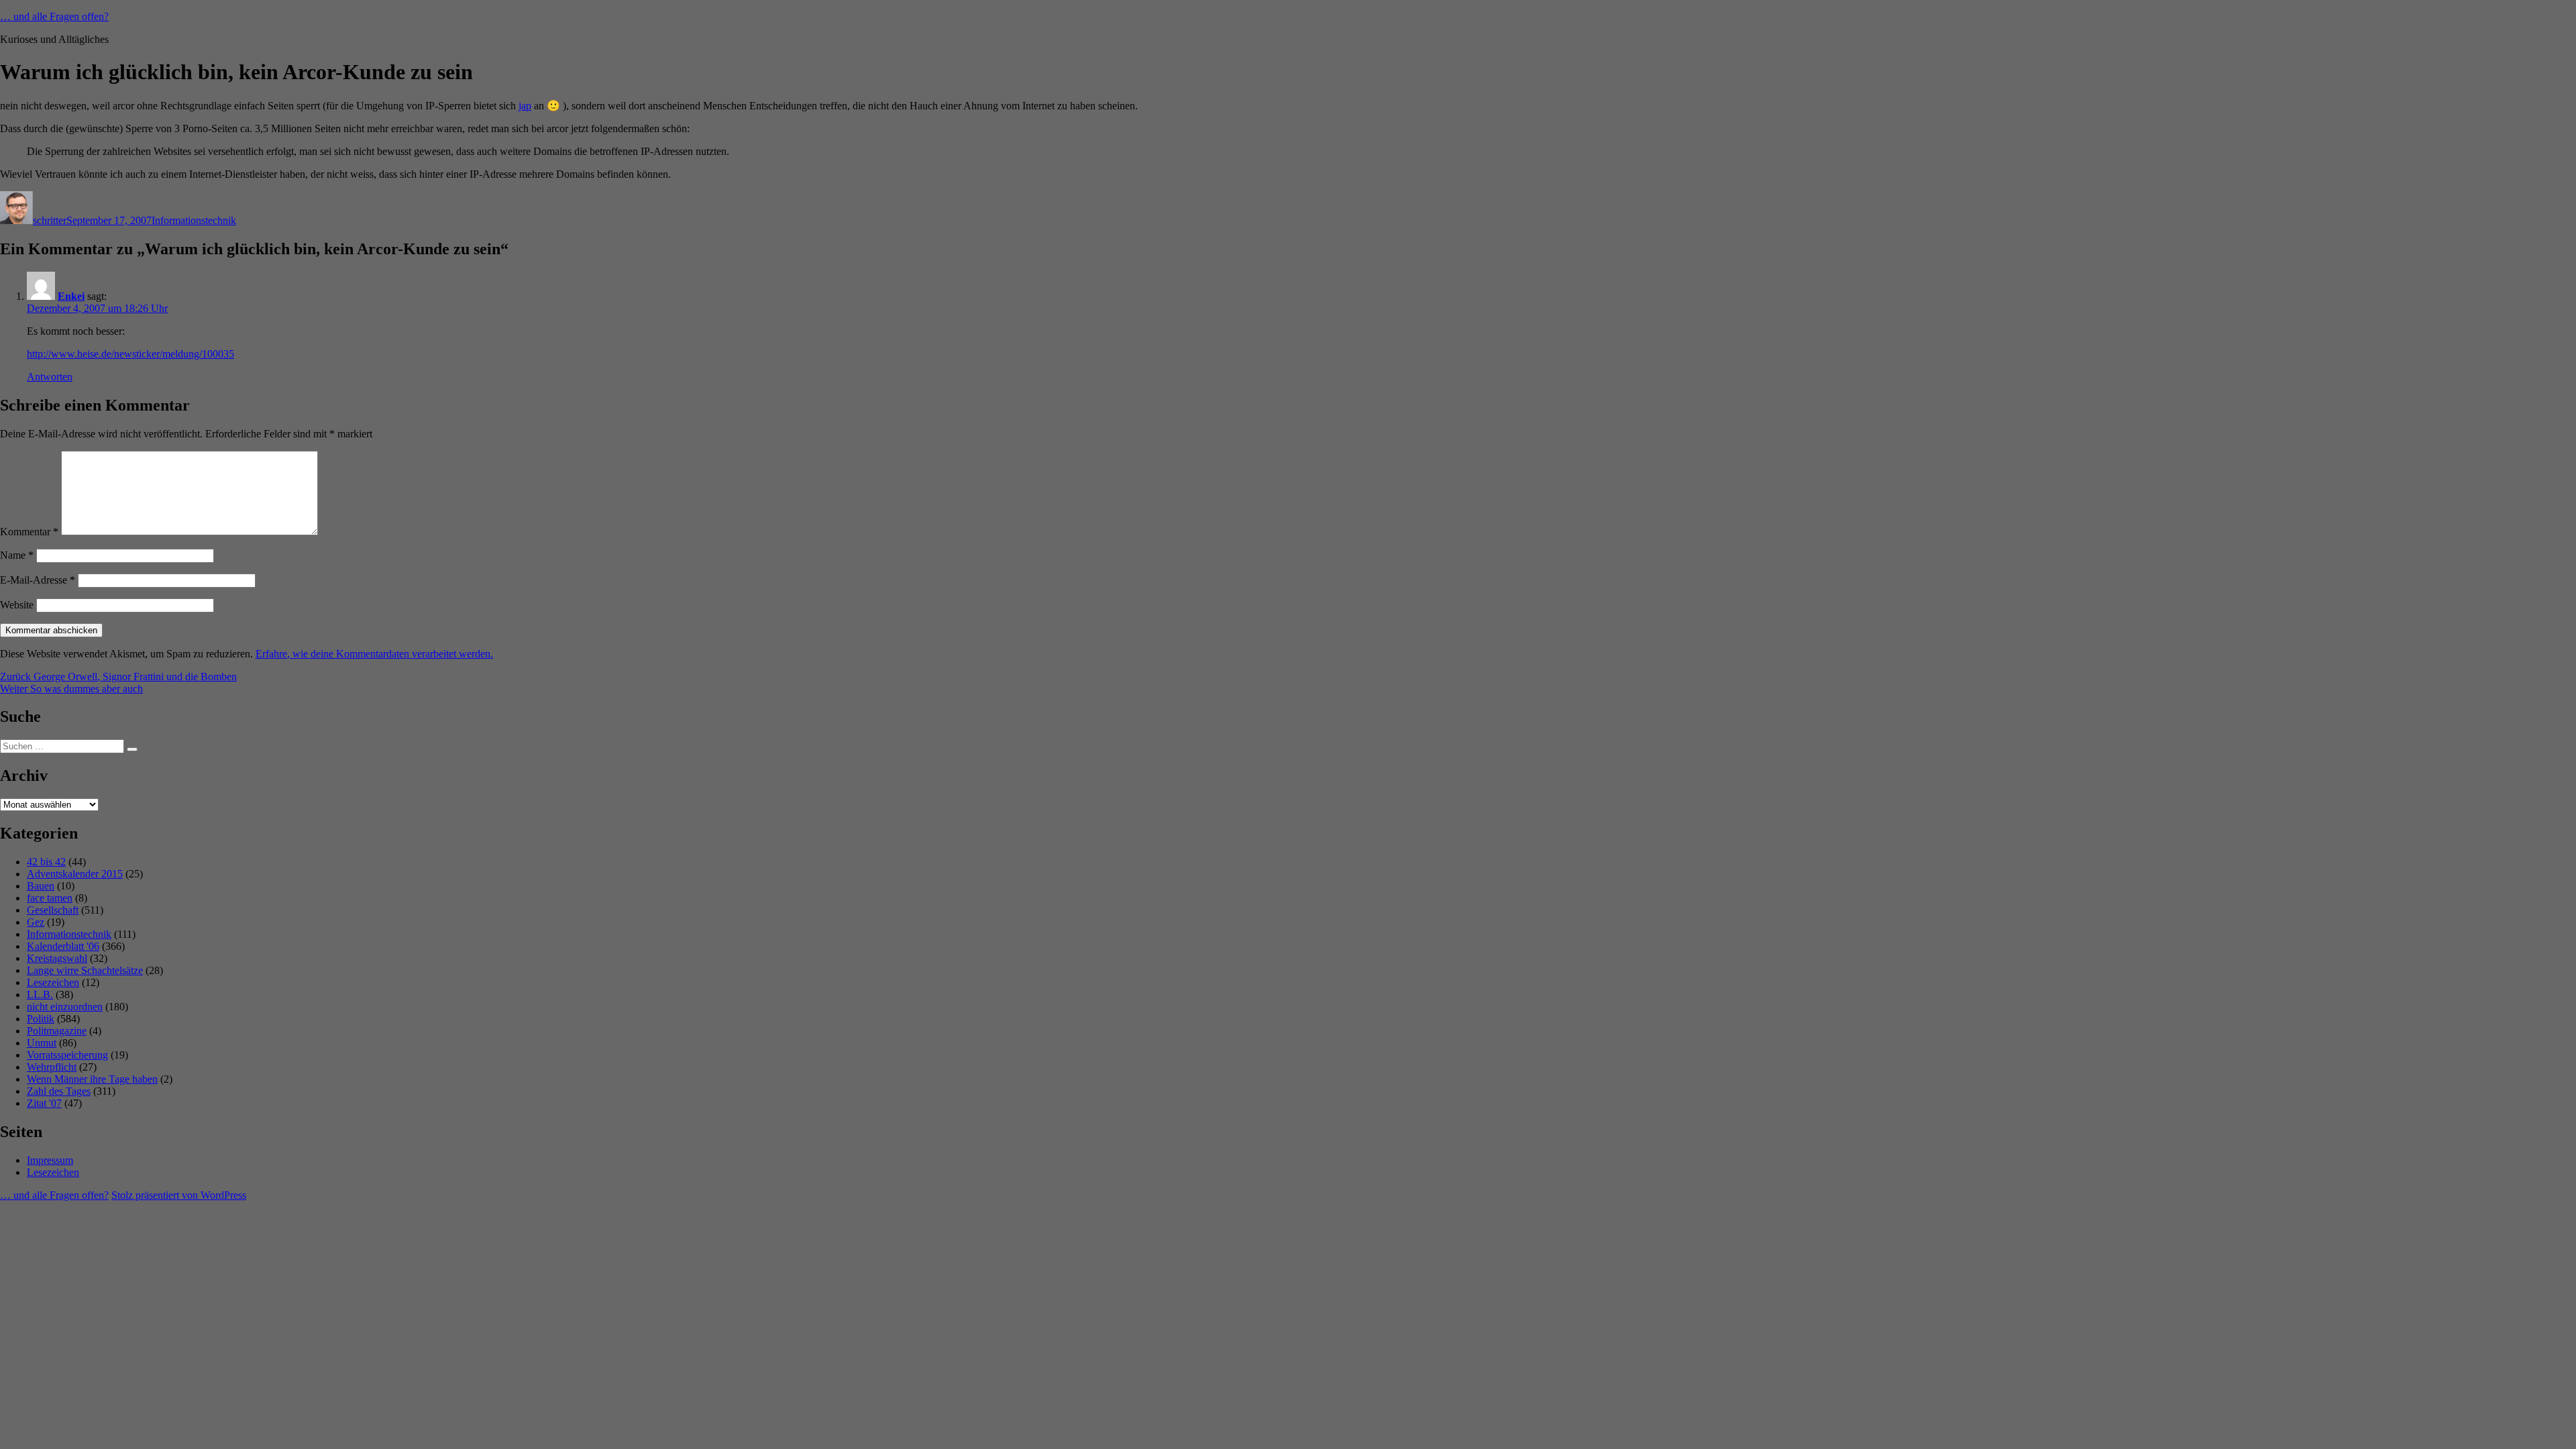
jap (525, 106)
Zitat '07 (44, 1103)
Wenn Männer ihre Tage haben (92, 1079)
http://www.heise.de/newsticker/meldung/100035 (130, 354)
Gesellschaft (53, 910)
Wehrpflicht (52, 1067)
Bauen (41, 886)
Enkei (71, 296)
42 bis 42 (46, 862)
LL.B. (40, 995)
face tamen (50, 898)
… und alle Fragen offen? (54, 16)
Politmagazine (57, 1031)
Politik (41, 1019)
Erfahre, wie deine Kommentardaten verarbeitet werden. (374, 654)
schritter (50, 220)
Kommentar (29, 532)
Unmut (42, 1043)
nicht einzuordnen (65, 1007)
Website (17, 605)
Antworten (50, 377)
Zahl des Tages (59, 1091)
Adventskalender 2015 (75, 874)
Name (17, 555)
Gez (36, 922)
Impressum (50, 1160)
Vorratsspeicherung (67, 1055)
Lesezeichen (53, 982)
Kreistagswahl (57, 958)
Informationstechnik (194, 220)
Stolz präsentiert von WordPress (179, 1195)
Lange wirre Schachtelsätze (85, 970)
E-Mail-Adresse (38, 580)
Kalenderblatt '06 (63, 946)
